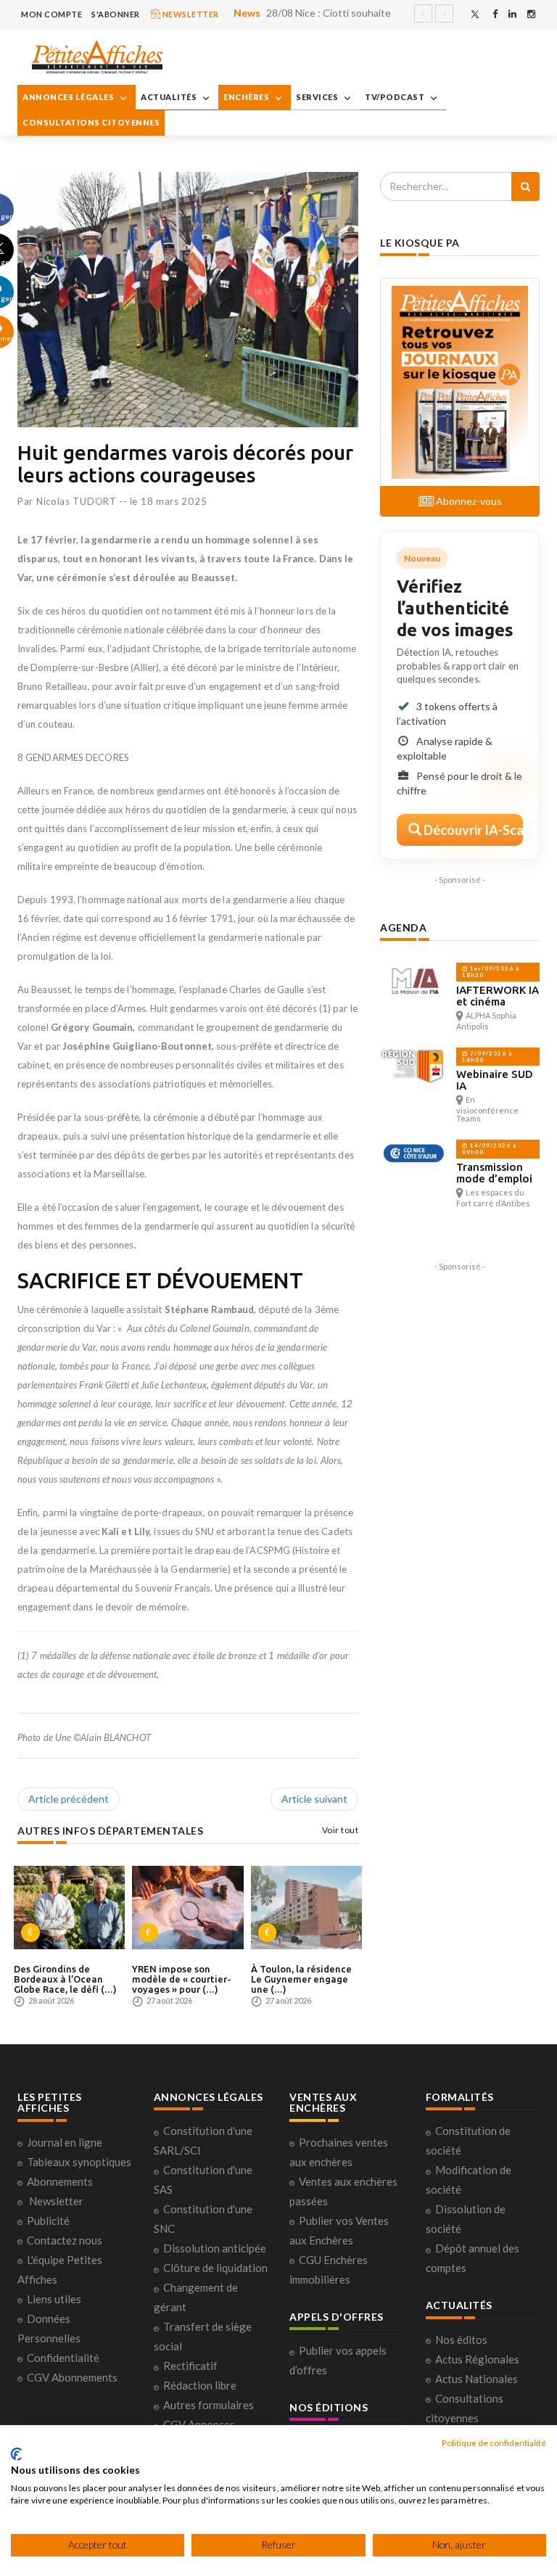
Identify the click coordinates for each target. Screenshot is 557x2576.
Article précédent (69, 1799)
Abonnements (60, 2181)
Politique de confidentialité (494, 2443)
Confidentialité (63, 2358)
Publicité (48, 2221)
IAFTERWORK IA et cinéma (498, 996)
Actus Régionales (477, 2359)
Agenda (403, 927)
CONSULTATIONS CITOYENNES (91, 122)
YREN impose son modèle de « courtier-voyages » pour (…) (182, 1979)
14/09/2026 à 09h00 (489, 1149)
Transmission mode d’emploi (494, 1173)
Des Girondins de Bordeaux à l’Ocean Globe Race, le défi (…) (65, 1979)
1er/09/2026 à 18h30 (491, 972)
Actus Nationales (476, 2379)
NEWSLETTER (190, 14)
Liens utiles (54, 2299)
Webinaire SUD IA (495, 1080)
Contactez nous (65, 2240)
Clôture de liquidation (215, 2268)
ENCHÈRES (247, 97)
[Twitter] (475, 14)
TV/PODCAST (396, 97)
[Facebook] (495, 14)
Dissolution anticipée (215, 2248)
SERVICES (318, 97)
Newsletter (56, 2201)
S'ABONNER (116, 14)
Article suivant (314, 1799)
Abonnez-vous (468, 501)
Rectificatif (190, 2366)
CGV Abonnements (72, 2377)
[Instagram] (531, 14)
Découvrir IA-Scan (472, 830)
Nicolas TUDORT (77, 501)
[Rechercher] (525, 186)
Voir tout (341, 1830)
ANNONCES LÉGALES (69, 97)
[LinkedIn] (512, 14)
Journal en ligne (65, 2142)
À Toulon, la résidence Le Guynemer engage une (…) (301, 1979)
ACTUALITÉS (170, 97)
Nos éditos (461, 2340)
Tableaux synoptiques (79, 2162)
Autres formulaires (209, 2405)
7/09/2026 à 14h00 (487, 1057)
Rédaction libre (200, 2385)
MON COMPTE (51, 14)
